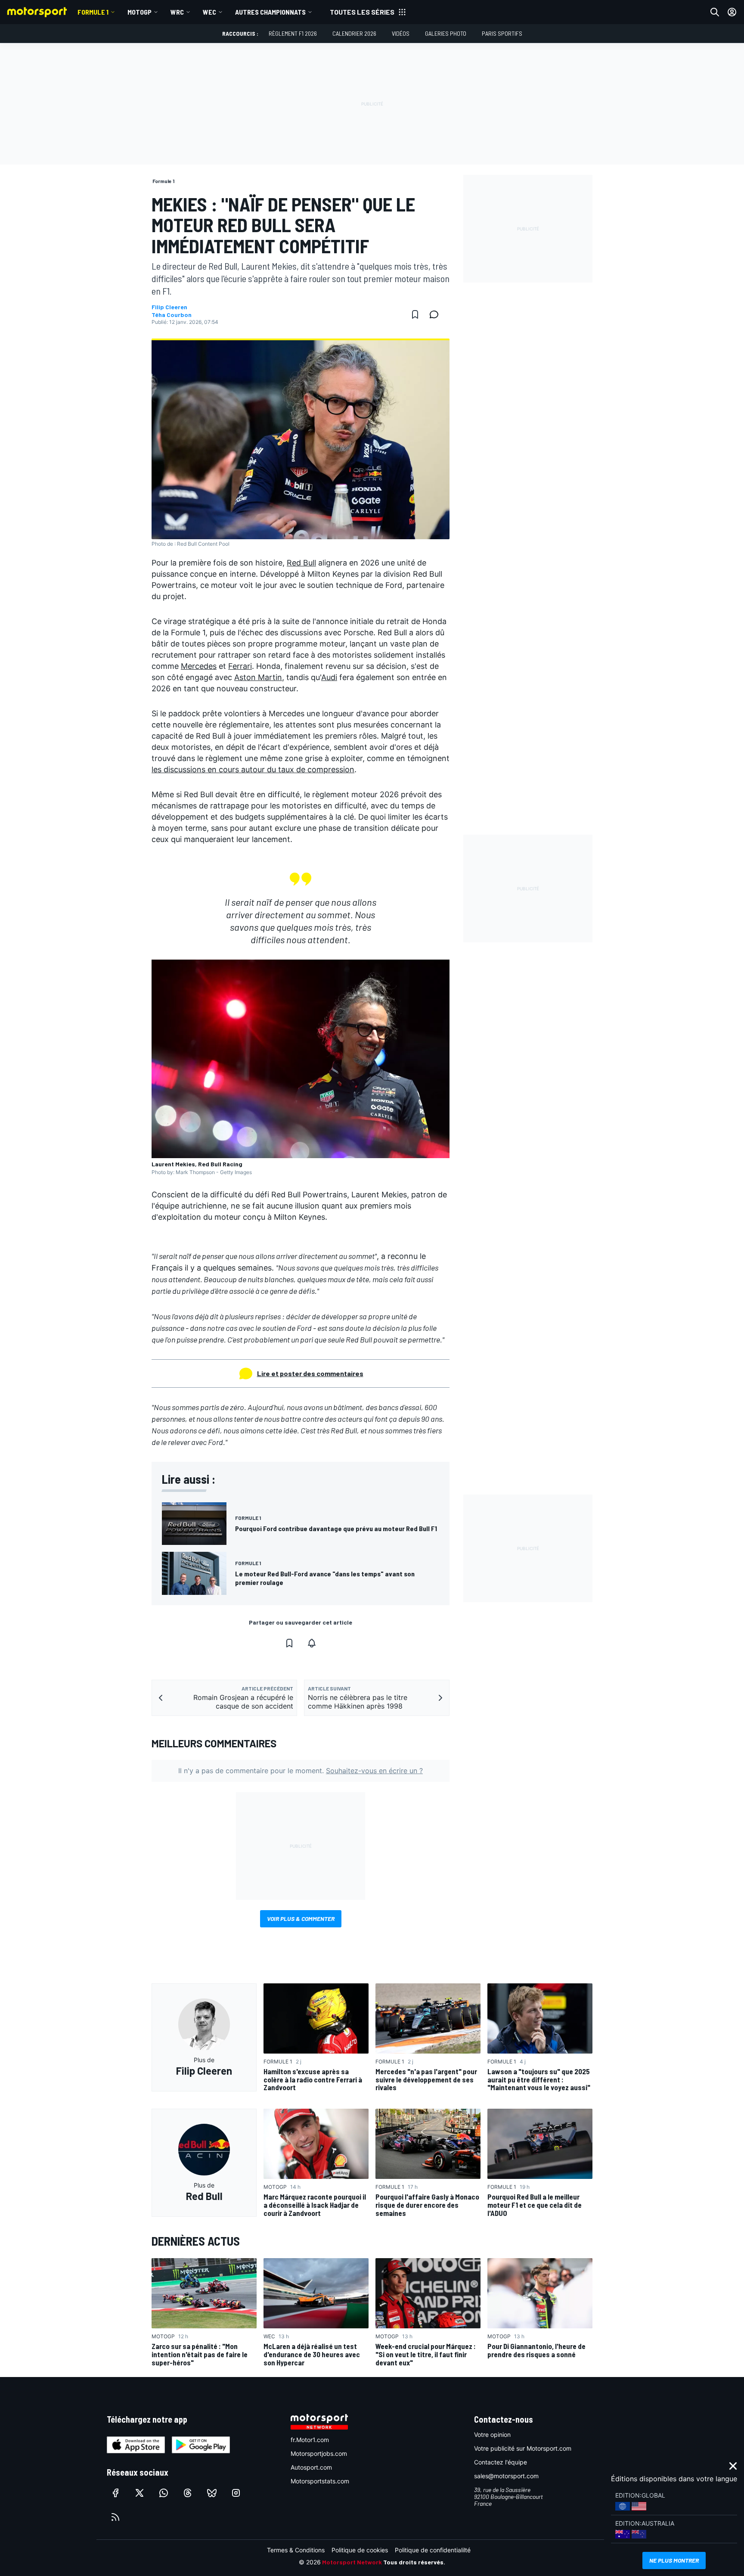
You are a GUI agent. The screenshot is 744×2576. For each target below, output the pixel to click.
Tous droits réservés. (414, 2562)
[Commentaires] (437, 314)
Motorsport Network (352, 2562)
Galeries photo (446, 33)
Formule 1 (93, 12)
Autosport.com (311, 2467)
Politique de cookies (360, 2550)
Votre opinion (492, 2435)
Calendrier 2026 (354, 33)
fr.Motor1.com (310, 2440)
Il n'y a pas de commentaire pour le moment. (301, 1771)
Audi (329, 677)
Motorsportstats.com (320, 2481)
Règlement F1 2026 (293, 33)
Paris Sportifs (502, 33)
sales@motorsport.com (506, 2476)
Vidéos (401, 33)
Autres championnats (270, 12)
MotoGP (139, 12)
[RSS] (115, 2517)
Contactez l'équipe (501, 2462)
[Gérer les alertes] (312, 1643)
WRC (177, 12)
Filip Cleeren (169, 307)
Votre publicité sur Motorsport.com (523, 2448)
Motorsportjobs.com (319, 2453)
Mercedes (199, 666)
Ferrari (240, 666)
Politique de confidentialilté (433, 2550)
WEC (209, 12)
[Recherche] (715, 12)
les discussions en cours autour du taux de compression (253, 769)
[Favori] (415, 314)
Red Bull (301, 563)
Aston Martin (258, 677)
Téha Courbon (172, 315)
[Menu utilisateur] (732, 12)
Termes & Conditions (296, 2550)
